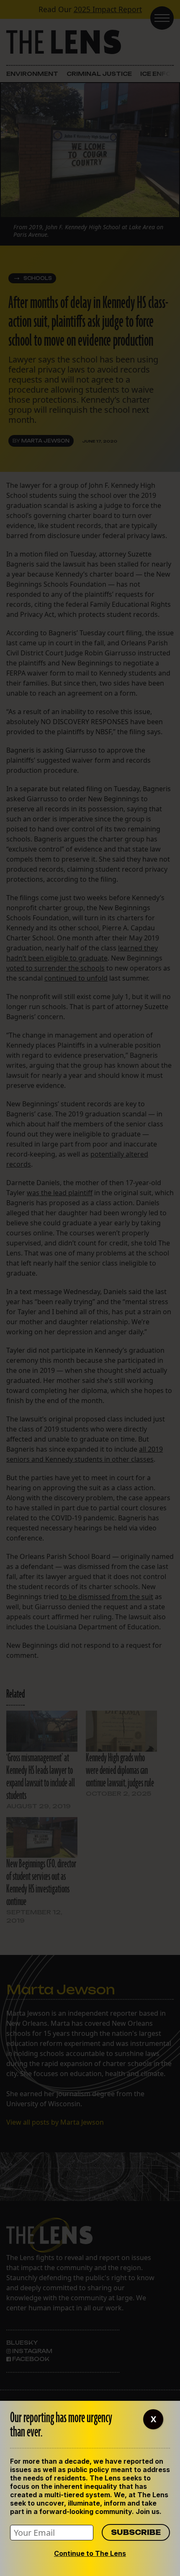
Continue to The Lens (90, 2553)
